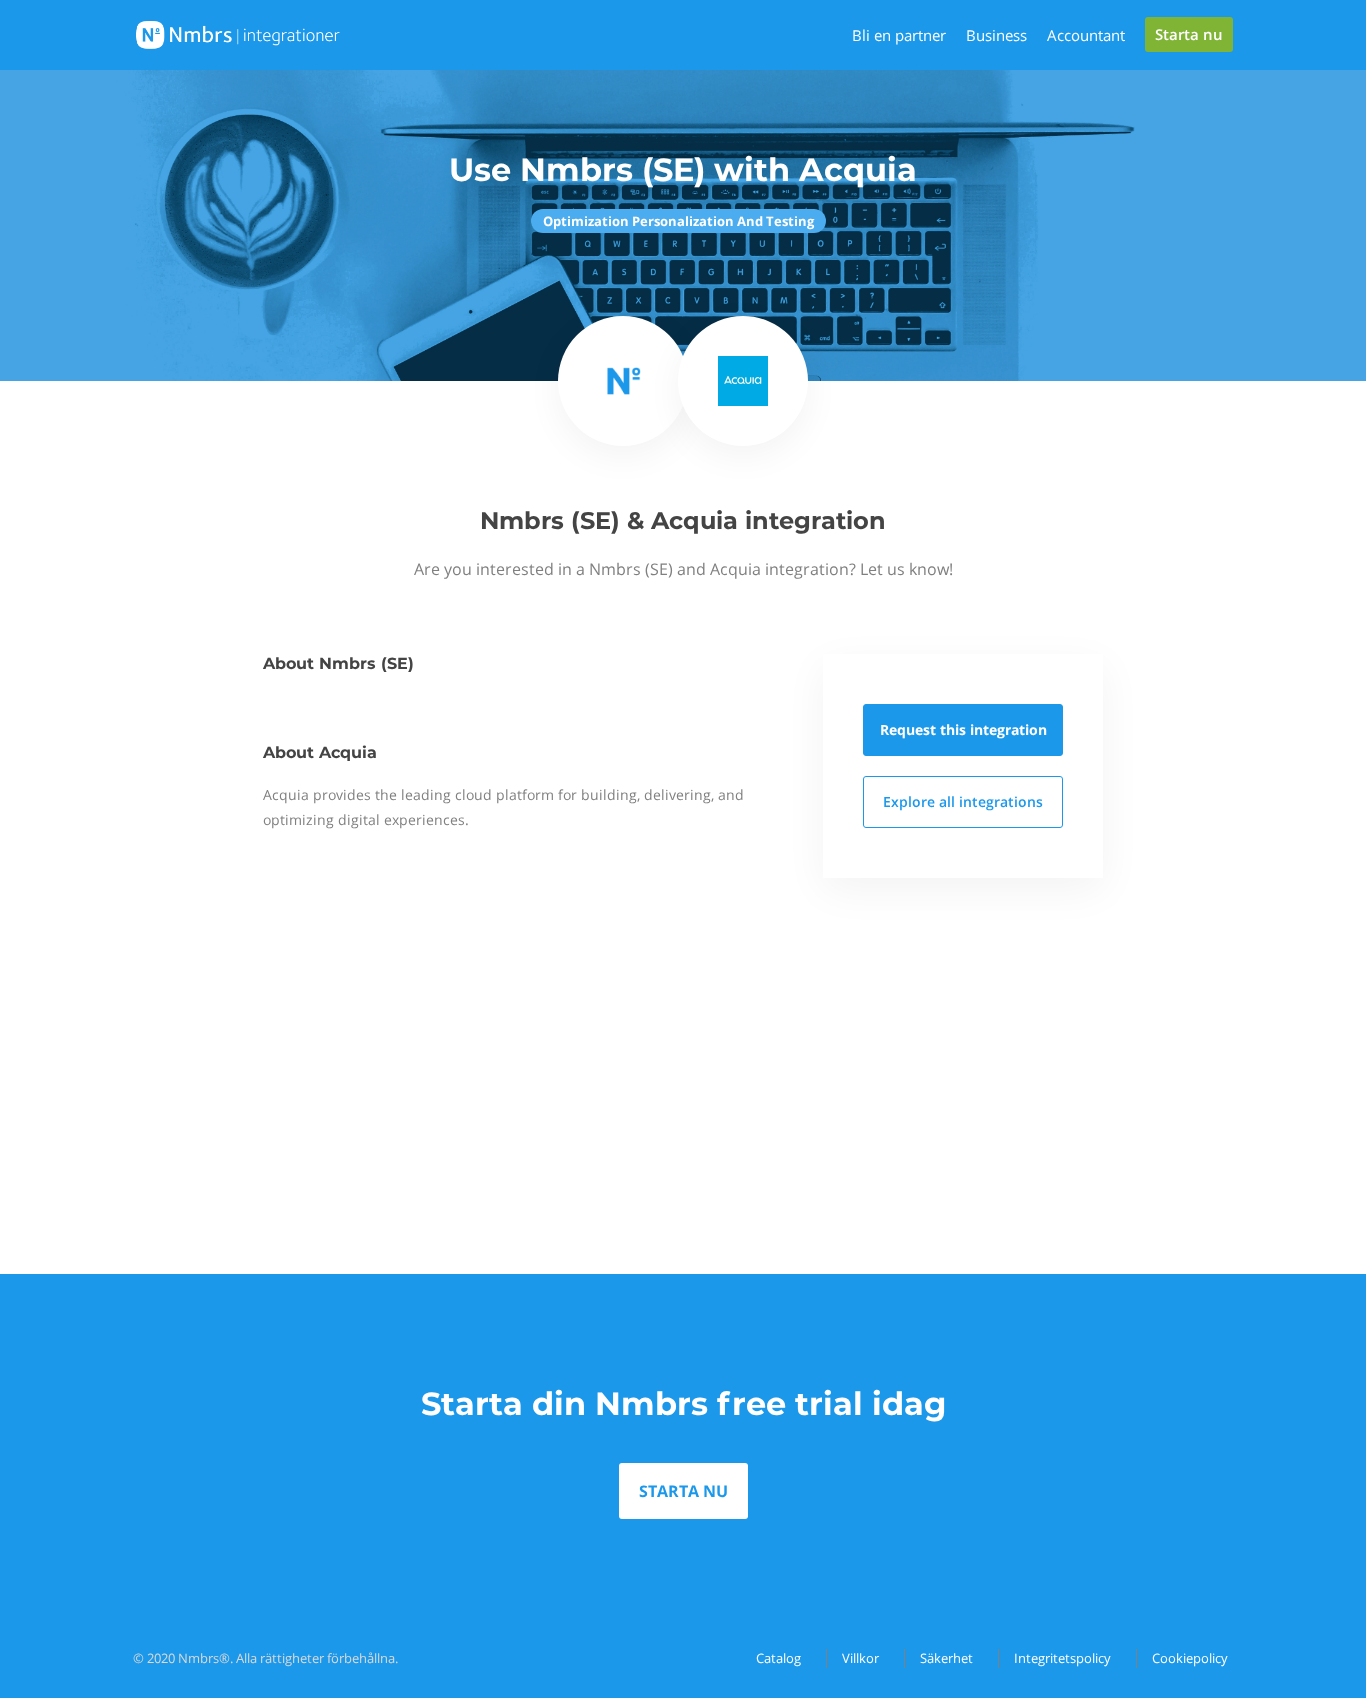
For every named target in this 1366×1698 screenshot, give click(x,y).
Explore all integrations (963, 801)
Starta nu (1189, 34)
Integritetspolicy (1062, 1658)
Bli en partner (899, 35)
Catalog (778, 1658)
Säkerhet (946, 1658)
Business (996, 35)
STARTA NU (683, 1491)
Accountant (1086, 35)
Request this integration (963, 729)
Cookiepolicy (1190, 1658)
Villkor (860, 1658)
